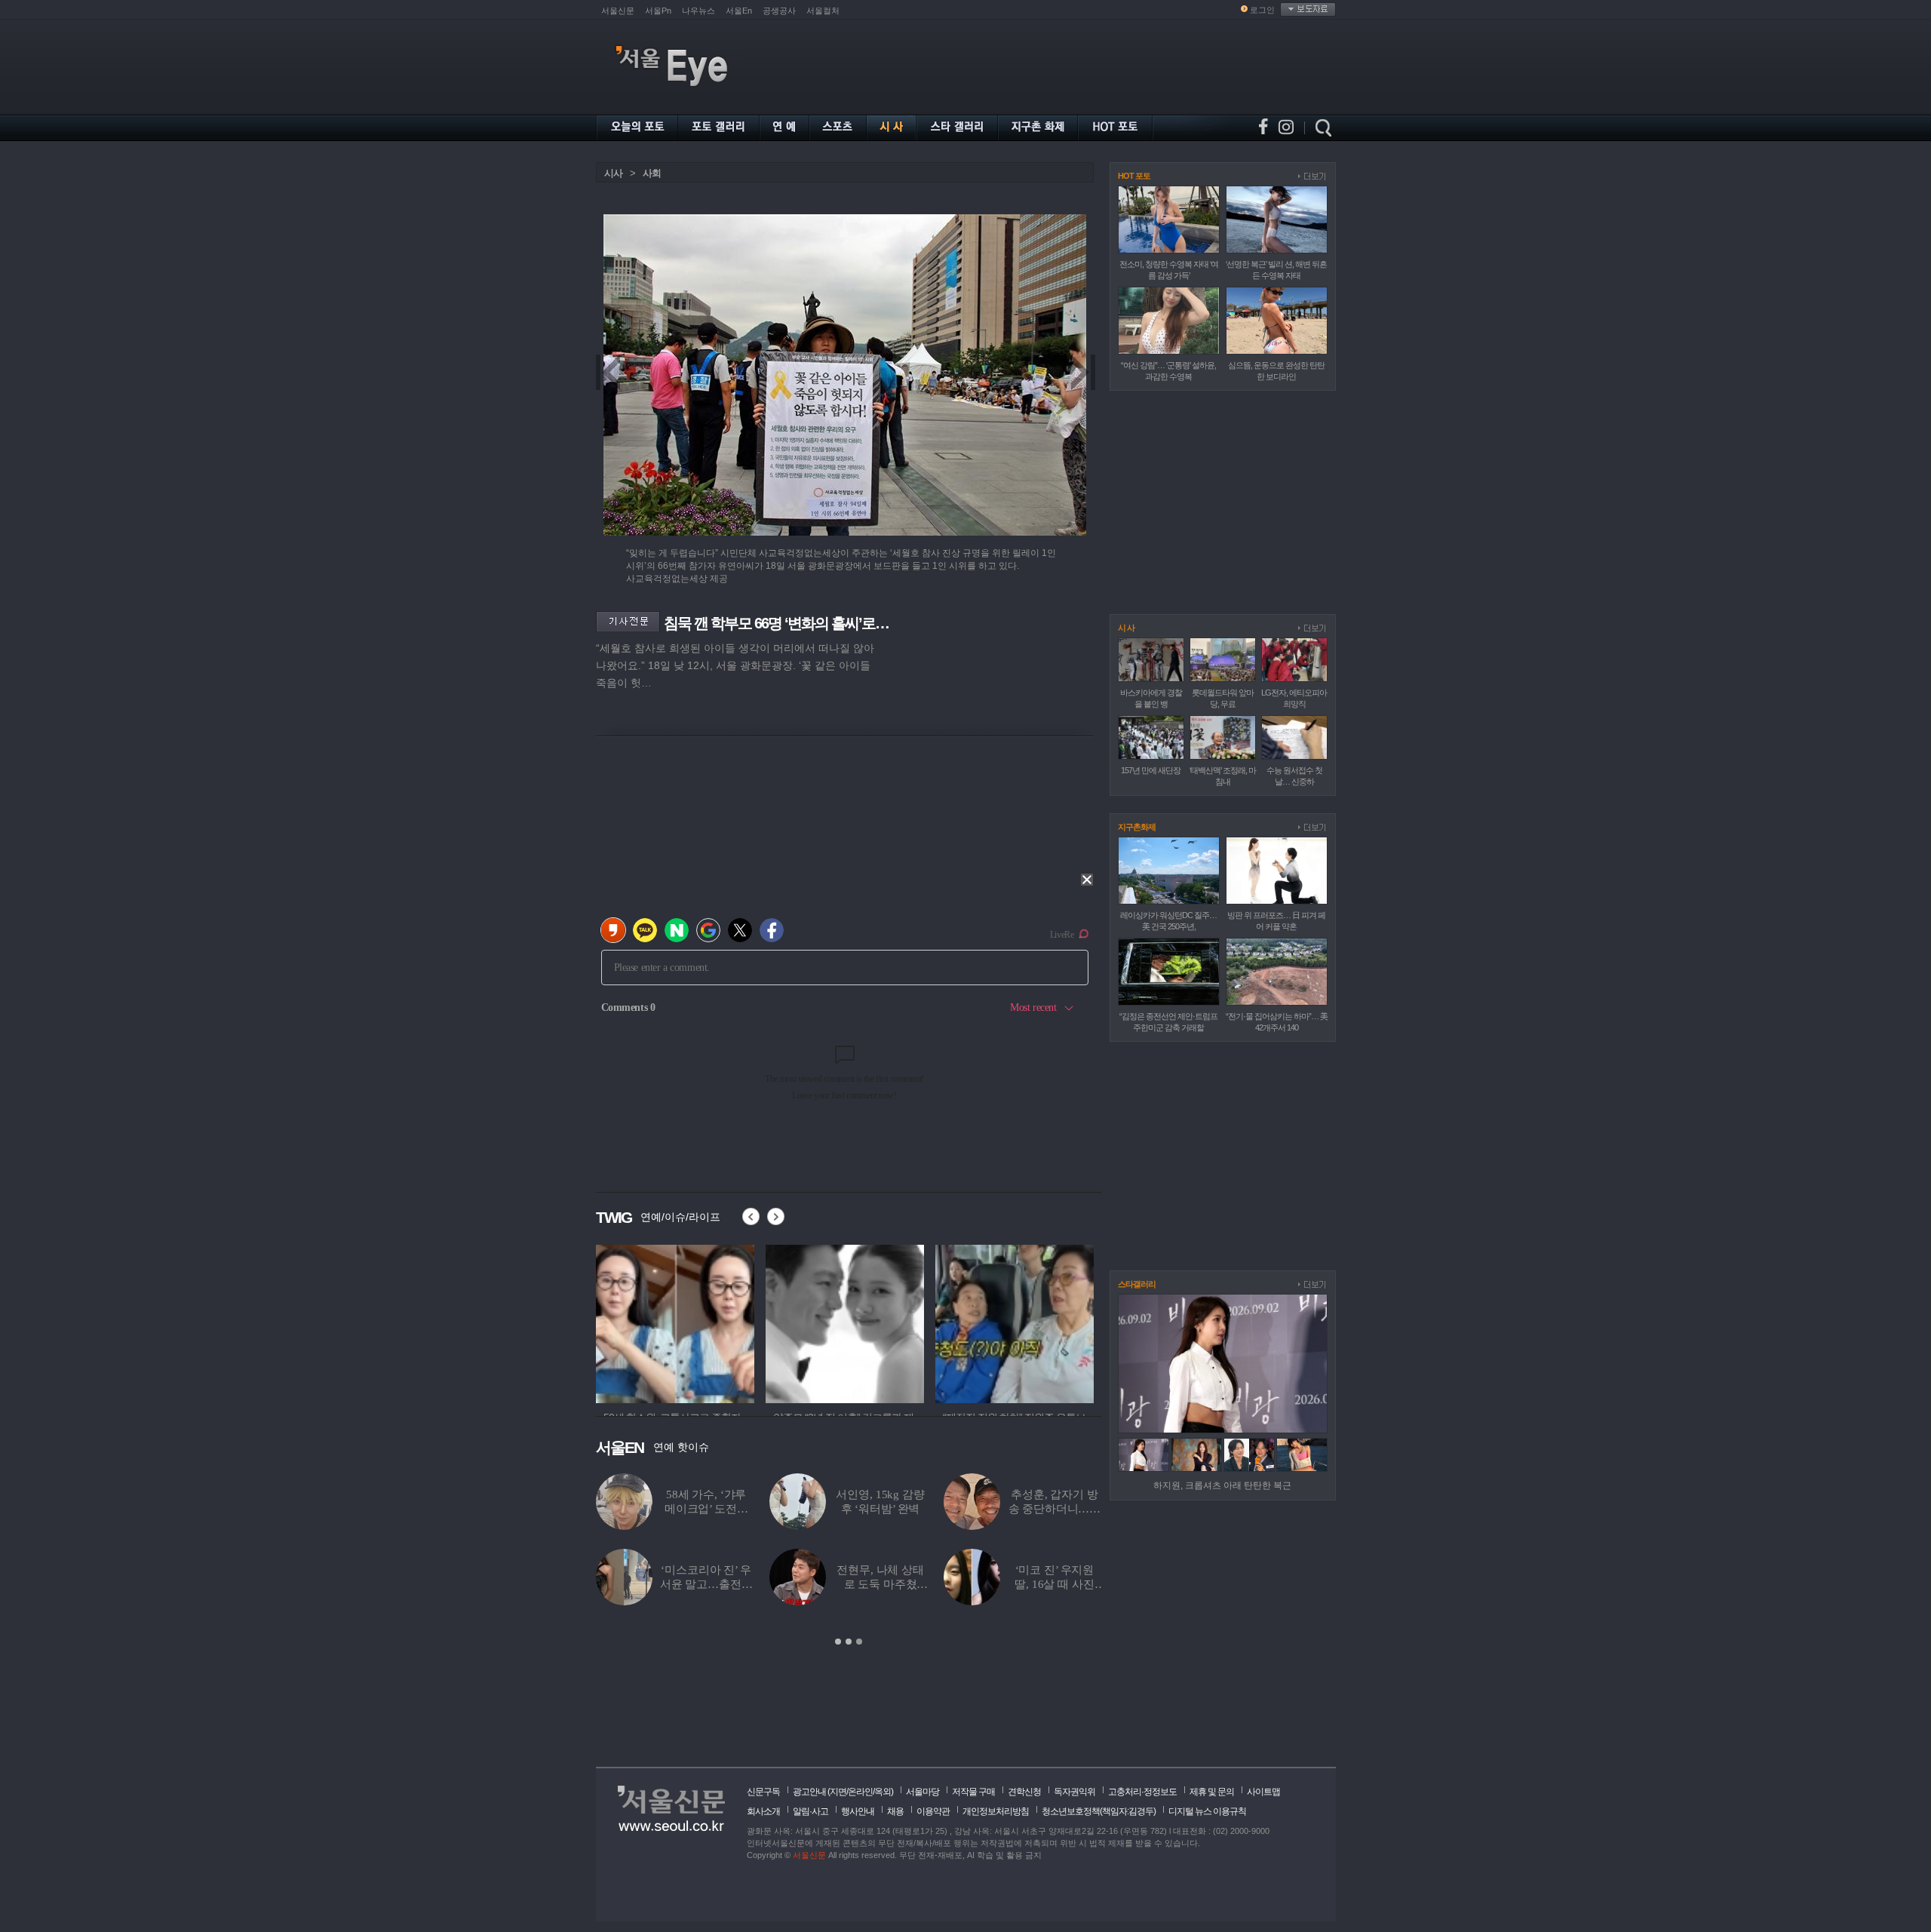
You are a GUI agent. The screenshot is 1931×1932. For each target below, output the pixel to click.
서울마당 (923, 1792)
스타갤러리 (1137, 1284)
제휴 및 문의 (1212, 1792)
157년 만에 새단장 (1151, 770)
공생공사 (779, 11)
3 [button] (859, 1642)
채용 (895, 1811)
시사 (613, 173)
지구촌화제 (1137, 827)
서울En (739, 11)
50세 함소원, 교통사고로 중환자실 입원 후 (706, 1584)
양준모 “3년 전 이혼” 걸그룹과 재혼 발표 (881, 1584)
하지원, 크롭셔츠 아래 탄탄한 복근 (1222, 1485)
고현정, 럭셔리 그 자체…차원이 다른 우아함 (706, 1509)
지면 (838, 1792)
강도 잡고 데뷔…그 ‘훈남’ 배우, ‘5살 (880, 1509)
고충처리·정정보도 (1142, 1792)
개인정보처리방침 (996, 1811)
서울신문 (618, 11)
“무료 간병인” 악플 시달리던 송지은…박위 (1055, 1509)
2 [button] (849, 1642)
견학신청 (1024, 1792)
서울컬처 (823, 11)
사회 (652, 173)
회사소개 (763, 1811)
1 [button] (838, 1642)
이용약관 (933, 1811)
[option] (849, 1560)
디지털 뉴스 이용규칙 (1207, 1811)
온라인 (860, 1792)
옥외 (883, 1792)
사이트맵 (1263, 1792)
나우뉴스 (698, 11)
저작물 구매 (973, 1792)
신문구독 (763, 1792)
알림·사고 (810, 1811)
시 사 (1126, 628)
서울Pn (658, 11)
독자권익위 (1074, 1792)
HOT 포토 (1134, 176)
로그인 (1262, 10)
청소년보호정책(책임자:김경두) (1099, 1811)
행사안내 (858, 1811)
